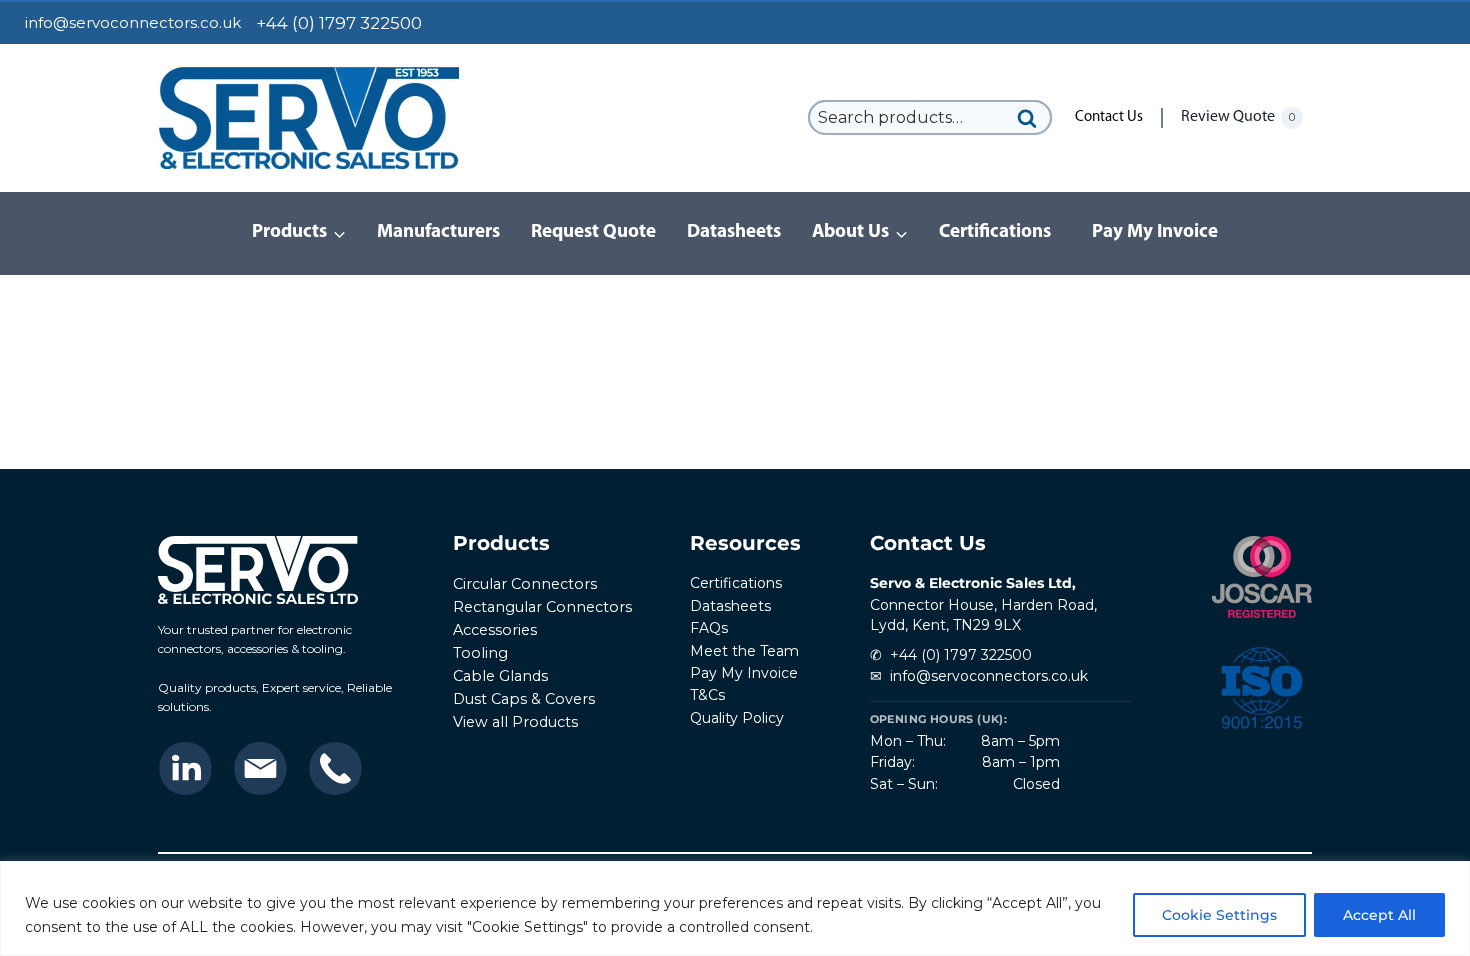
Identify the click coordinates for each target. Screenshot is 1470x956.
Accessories (495, 630)
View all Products (515, 722)
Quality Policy (737, 718)
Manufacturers (438, 232)
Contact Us (1109, 117)
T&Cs (707, 695)
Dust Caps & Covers (524, 699)
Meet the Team (744, 651)
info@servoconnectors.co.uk (133, 22)
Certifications (995, 232)
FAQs (709, 628)
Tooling (480, 653)
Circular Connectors (525, 584)
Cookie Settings (1219, 915)
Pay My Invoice (1155, 232)
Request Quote (593, 232)
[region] (735, 908)
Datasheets (734, 232)
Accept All (1379, 915)
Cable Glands (500, 676)
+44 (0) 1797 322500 (961, 655)
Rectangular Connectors (542, 607)
